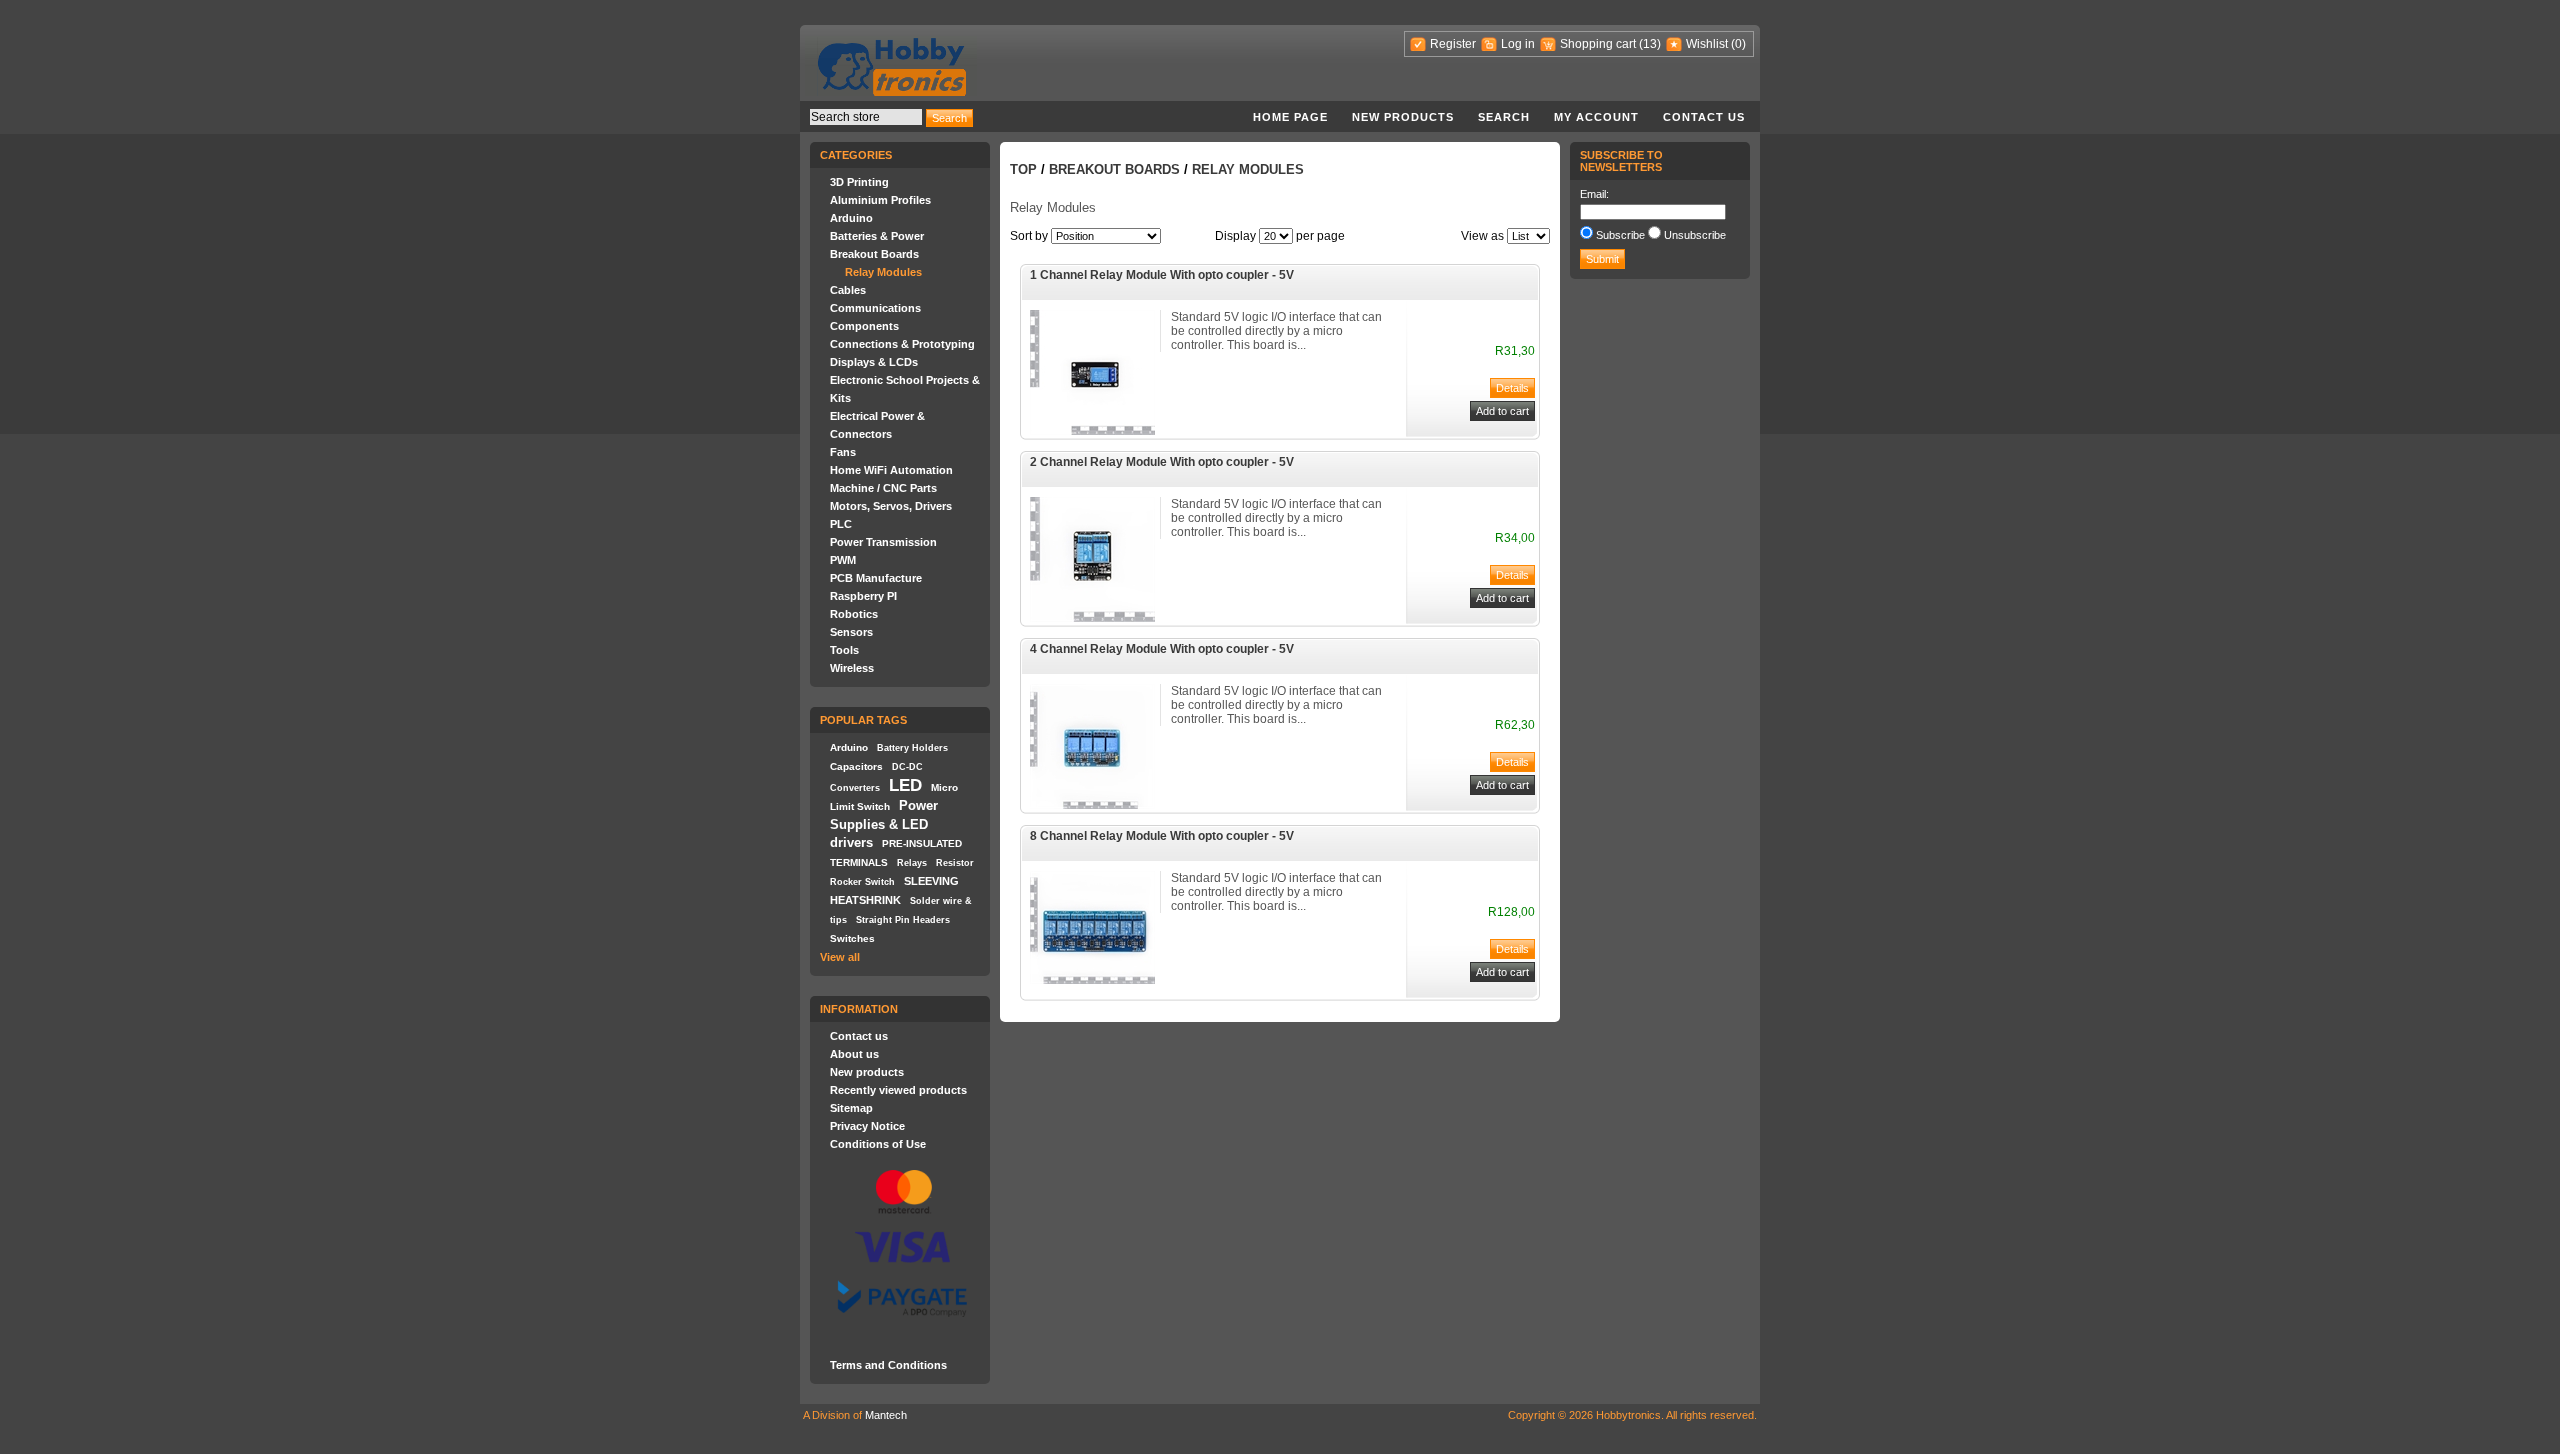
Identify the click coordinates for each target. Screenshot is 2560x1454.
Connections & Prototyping (902, 344)
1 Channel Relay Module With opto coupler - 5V (1162, 275)
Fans (843, 452)
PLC (841, 524)
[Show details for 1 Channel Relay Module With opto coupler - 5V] (1092, 431)
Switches (852, 938)
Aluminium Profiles (880, 200)
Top (1023, 169)
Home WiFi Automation (891, 470)
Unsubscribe (1695, 235)
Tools (844, 650)
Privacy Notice (867, 1126)
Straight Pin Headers (903, 920)
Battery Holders (912, 748)
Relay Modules (883, 272)
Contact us (1704, 117)
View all (840, 957)
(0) (1738, 44)
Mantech (886, 1415)
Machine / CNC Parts (883, 488)
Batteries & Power (877, 236)
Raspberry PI (863, 596)
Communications (875, 308)
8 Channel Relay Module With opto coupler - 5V (1162, 836)
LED (905, 785)
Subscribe (1620, 235)
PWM (843, 560)
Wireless (852, 668)
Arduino (851, 218)
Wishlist (1707, 44)
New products (1403, 117)
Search (1504, 117)
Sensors (851, 632)
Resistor (955, 863)
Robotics (854, 614)
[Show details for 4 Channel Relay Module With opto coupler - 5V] (1092, 805)
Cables (848, 290)
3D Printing (859, 182)
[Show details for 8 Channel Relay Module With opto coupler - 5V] (1092, 980)
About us (854, 1054)
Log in (1518, 44)
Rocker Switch (862, 882)
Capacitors (856, 766)
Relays (912, 863)
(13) (1650, 44)
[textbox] (866, 117)
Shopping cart (1598, 44)
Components (864, 326)
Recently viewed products (898, 1090)
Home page (1290, 117)
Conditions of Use (878, 1144)
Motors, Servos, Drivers (891, 506)
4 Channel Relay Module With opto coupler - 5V (1162, 649)
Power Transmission (883, 542)
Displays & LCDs (874, 362)
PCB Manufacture (876, 578)
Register (1453, 44)
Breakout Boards (874, 254)
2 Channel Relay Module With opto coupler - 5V (1162, 462)
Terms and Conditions (888, 1365)
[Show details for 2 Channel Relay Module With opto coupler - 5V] (1092, 618)
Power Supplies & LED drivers (884, 824)
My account (1596, 117)
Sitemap (851, 1108)
